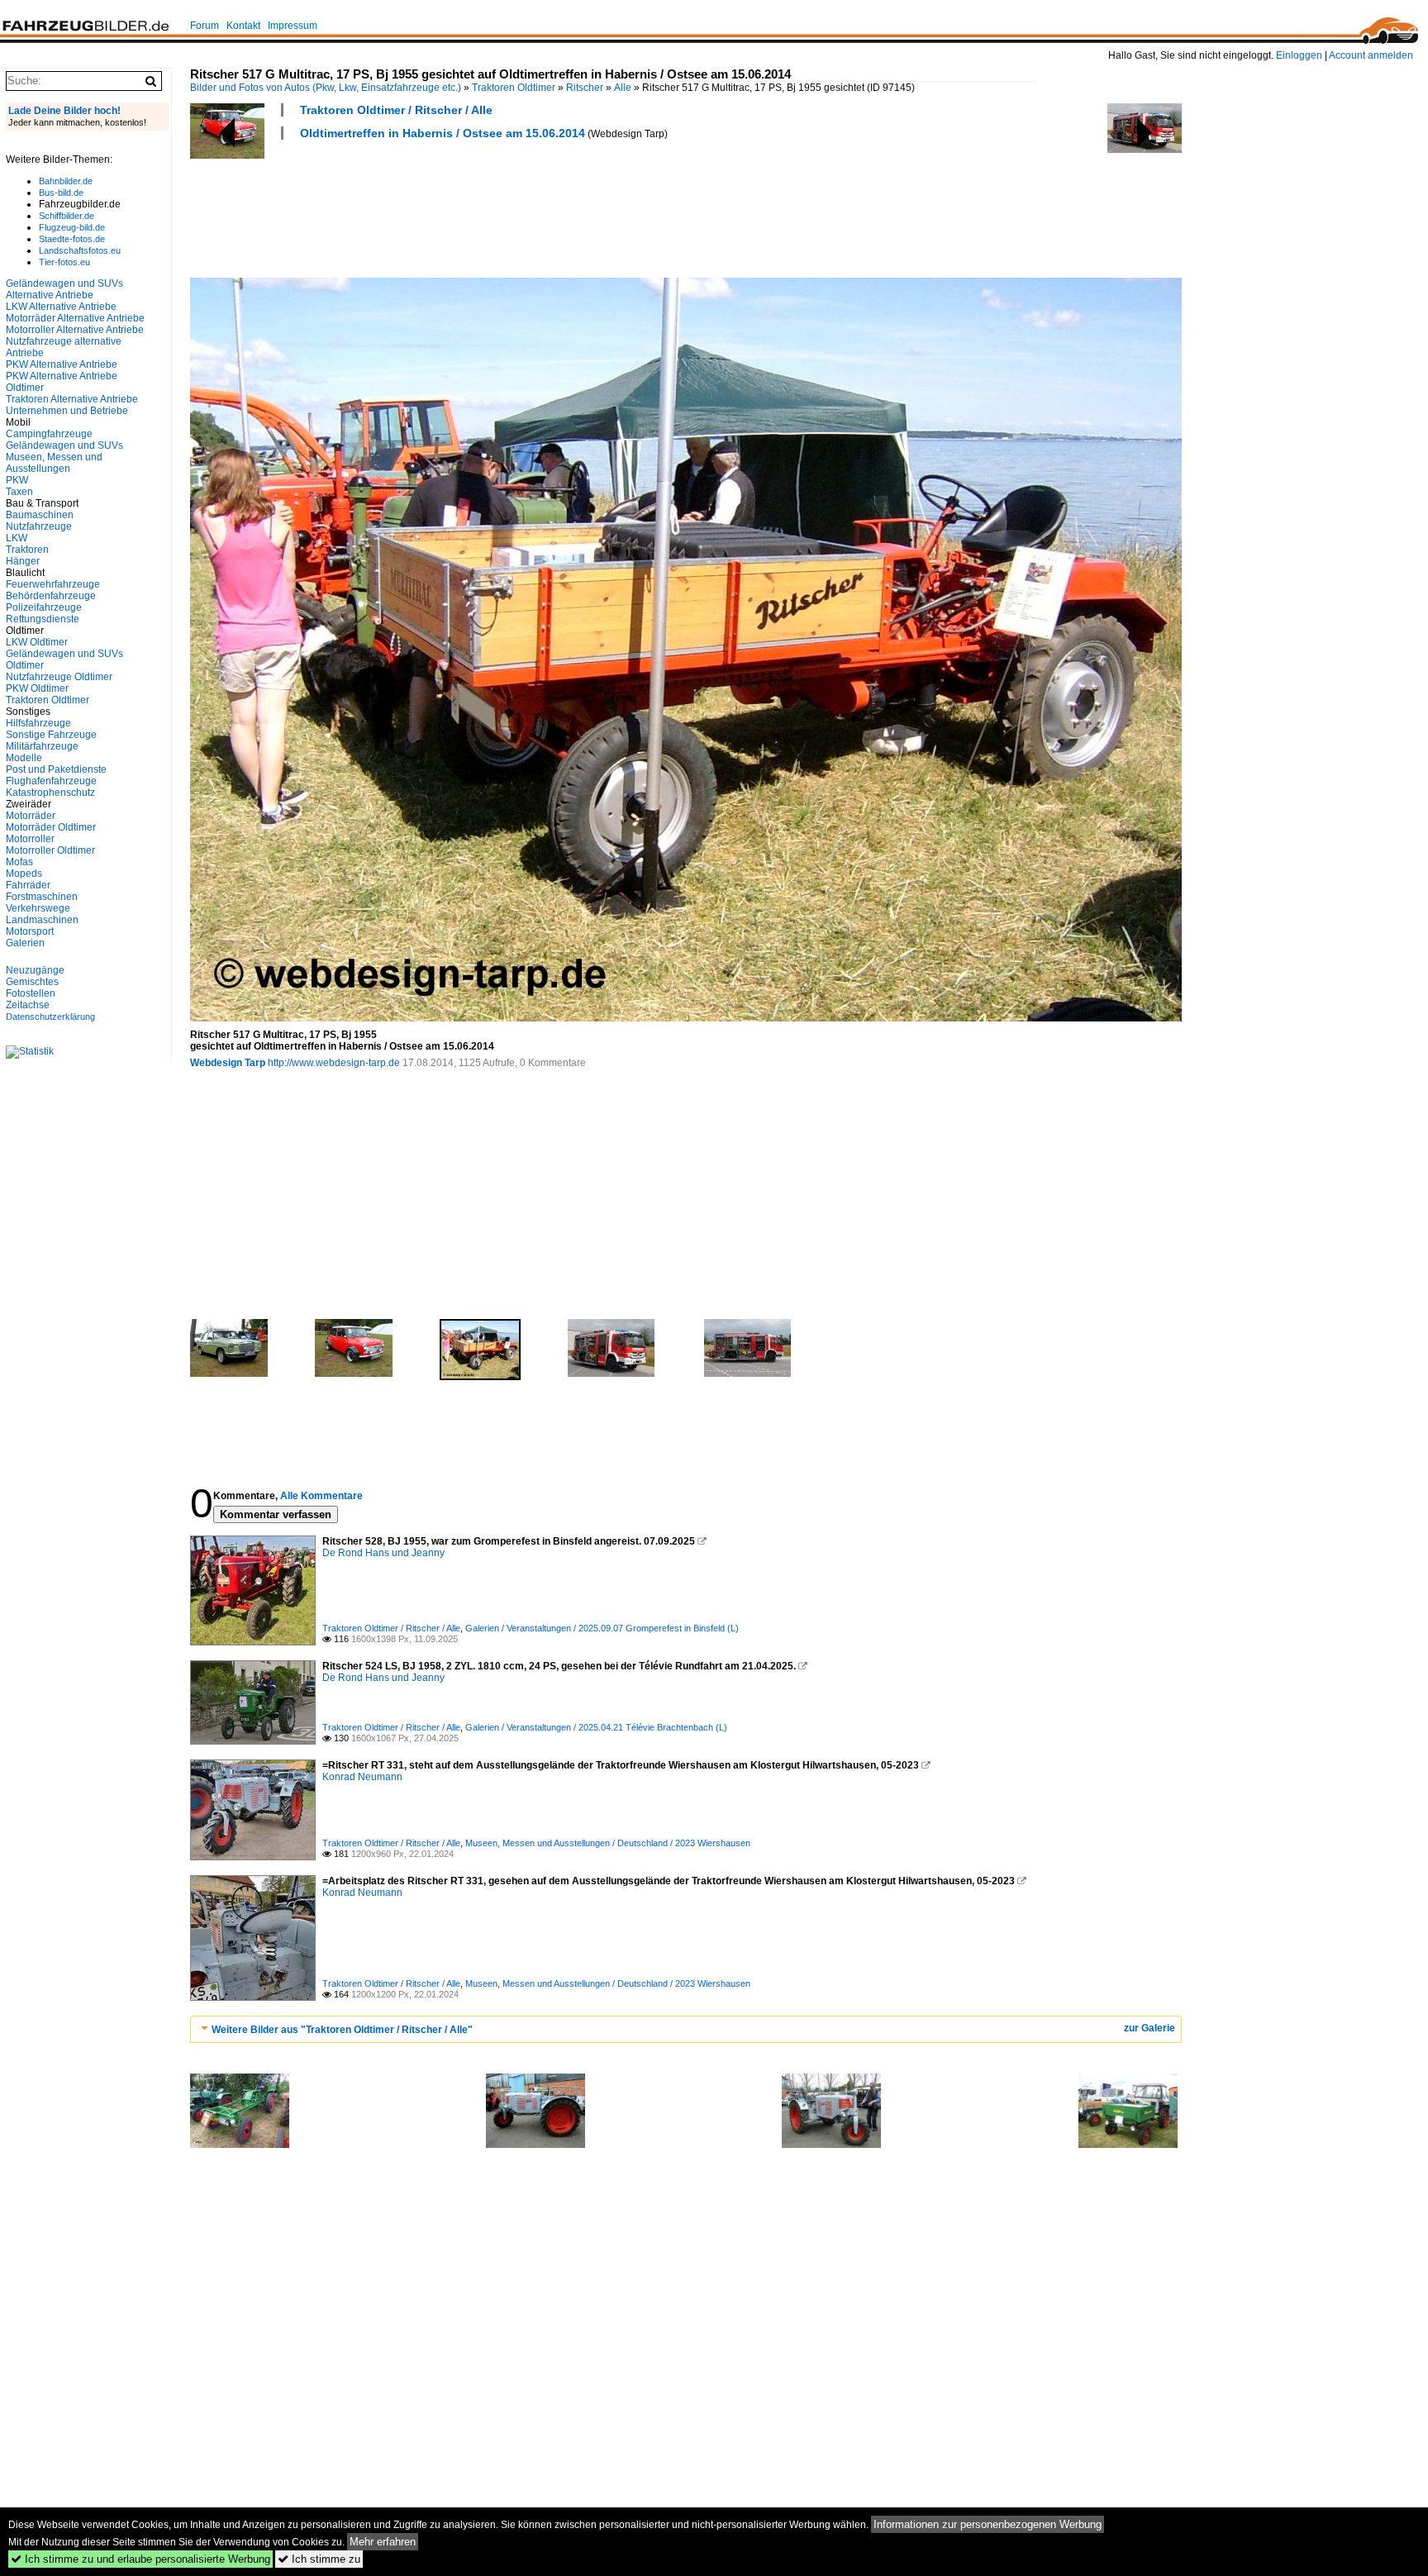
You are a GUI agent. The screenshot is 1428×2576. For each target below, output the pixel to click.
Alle (623, 88)
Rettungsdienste (43, 619)
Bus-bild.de (61, 193)
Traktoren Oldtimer (514, 88)
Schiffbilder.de (67, 216)
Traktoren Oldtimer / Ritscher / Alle (396, 110)
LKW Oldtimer (37, 642)
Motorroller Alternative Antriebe (75, 330)
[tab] (686, 2029)
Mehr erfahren (383, 2542)
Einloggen (1299, 55)
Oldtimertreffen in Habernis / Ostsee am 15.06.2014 (443, 133)
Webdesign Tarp (228, 1063)
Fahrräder (28, 885)
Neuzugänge (35, 970)
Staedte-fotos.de (72, 239)
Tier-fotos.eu (64, 262)
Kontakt (243, 26)
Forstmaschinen (42, 897)
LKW (17, 538)
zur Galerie (1150, 2028)
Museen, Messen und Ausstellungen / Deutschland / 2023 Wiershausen (608, 1843)
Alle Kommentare (321, 1496)
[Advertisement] (491, 207)
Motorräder (31, 816)
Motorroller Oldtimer (50, 850)
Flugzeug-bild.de (72, 227)
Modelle (24, 758)
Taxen (19, 492)
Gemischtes (32, 982)
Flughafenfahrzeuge (51, 781)
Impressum (293, 26)
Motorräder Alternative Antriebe (75, 318)
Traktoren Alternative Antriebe (72, 399)
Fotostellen (31, 993)
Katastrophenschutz (50, 793)
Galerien (25, 943)
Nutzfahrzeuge (39, 526)
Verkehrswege (38, 908)
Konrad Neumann (362, 1777)
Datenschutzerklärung (50, 1017)
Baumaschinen (40, 515)
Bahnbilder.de (66, 181)
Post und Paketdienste (56, 769)
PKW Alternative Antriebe (62, 364)
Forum (205, 26)
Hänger (23, 561)
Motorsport (30, 931)
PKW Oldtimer (37, 688)
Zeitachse (28, 1005)
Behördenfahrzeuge (51, 596)
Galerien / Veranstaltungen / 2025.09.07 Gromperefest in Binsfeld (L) (602, 1628)
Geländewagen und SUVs (64, 445)
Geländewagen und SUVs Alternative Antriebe (64, 289)
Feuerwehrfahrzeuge (53, 584)
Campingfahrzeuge (49, 434)
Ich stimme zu (319, 2559)
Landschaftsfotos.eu (80, 250)
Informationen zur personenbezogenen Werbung (988, 2524)
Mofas (19, 862)
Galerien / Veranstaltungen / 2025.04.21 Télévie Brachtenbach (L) (596, 1727)
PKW (17, 480)
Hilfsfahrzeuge (38, 723)
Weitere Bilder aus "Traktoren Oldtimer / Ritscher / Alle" (342, 2030)
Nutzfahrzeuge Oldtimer (59, 677)
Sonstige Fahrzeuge (51, 735)
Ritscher (585, 88)
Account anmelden (1371, 55)
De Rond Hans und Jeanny (383, 1553)
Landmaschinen (42, 920)
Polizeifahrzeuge (44, 607)
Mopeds (24, 874)
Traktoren (27, 550)
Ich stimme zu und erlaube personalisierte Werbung (140, 2559)
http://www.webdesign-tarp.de (334, 1063)
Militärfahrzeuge (42, 746)
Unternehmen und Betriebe (67, 411)
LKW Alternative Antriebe (61, 307)
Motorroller (30, 839)
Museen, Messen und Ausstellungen (54, 463)
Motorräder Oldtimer (51, 827)
